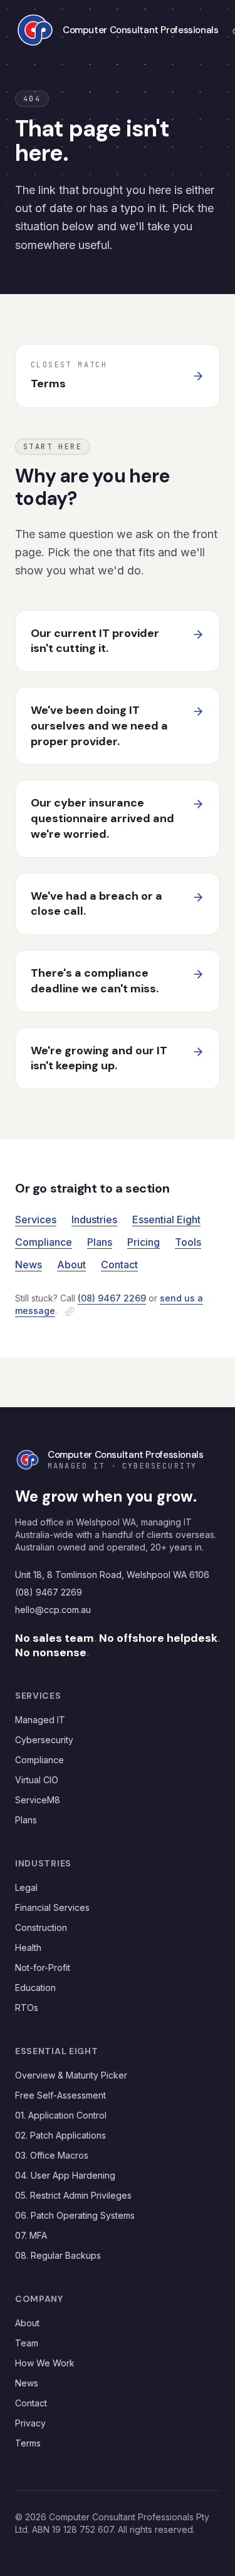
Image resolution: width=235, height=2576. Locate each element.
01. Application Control (61, 2115)
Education (35, 1988)
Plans (100, 1242)
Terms (28, 2443)
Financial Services (52, 1907)
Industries (94, 1219)
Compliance (44, 1242)
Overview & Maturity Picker (71, 2075)
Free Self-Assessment (60, 2095)
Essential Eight (166, 1219)
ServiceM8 (38, 1800)
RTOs (27, 2008)
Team (27, 2343)
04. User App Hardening (65, 2175)
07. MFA (31, 2235)
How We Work (45, 2363)
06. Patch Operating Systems (75, 2215)
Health (28, 1947)
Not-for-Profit (43, 1968)
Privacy (30, 2423)
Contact (119, 1265)
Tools (188, 1242)
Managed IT (40, 1720)
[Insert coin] (70, 1311)
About (71, 1265)
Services (36, 1219)
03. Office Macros (52, 2155)
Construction (41, 1927)
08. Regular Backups (58, 2255)
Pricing (144, 1242)
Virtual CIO (37, 1780)
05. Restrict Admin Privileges (73, 2195)
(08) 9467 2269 (112, 1298)
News (29, 1265)
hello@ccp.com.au (53, 1610)
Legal (26, 1887)
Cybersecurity (44, 1740)
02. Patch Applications (60, 2135)
